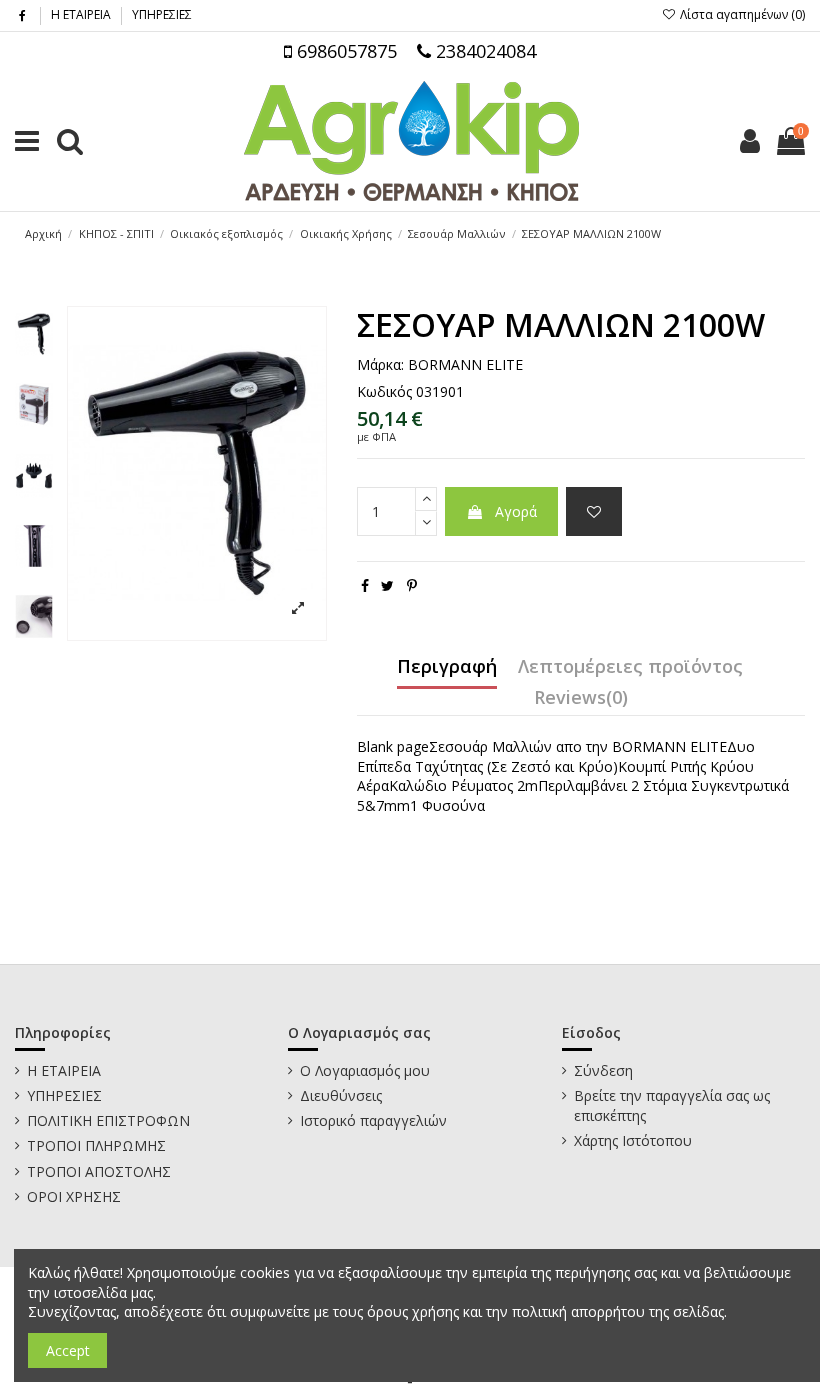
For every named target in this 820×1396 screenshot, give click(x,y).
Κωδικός (384, 391)
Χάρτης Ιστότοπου (633, 1140)
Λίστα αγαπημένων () (741, 14)
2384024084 (483, 51)
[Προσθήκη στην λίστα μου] (594, 511)
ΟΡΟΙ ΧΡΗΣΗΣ (74, 1196)
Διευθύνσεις (341, 1095)
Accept (68, 1350)
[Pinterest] (412, 585)
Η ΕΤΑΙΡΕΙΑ (82, 14)
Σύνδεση (603, 1070)
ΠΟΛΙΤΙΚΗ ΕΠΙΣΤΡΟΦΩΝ (108, 1120)
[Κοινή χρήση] (365, 585)
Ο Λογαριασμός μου (365, 1070)
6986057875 (344, 51)
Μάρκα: (380, 364)
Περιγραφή (447, 667)
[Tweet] (387, 585)
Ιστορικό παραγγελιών (373, 1120)
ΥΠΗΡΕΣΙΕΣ (162, 14)
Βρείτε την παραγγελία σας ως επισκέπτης (672, 1105)
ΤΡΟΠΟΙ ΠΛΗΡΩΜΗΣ (96, 1145)
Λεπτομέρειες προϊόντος (630, 667)
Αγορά (516, 511)
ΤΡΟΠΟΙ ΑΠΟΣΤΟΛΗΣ (99, 1171)
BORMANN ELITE (465, 364)
